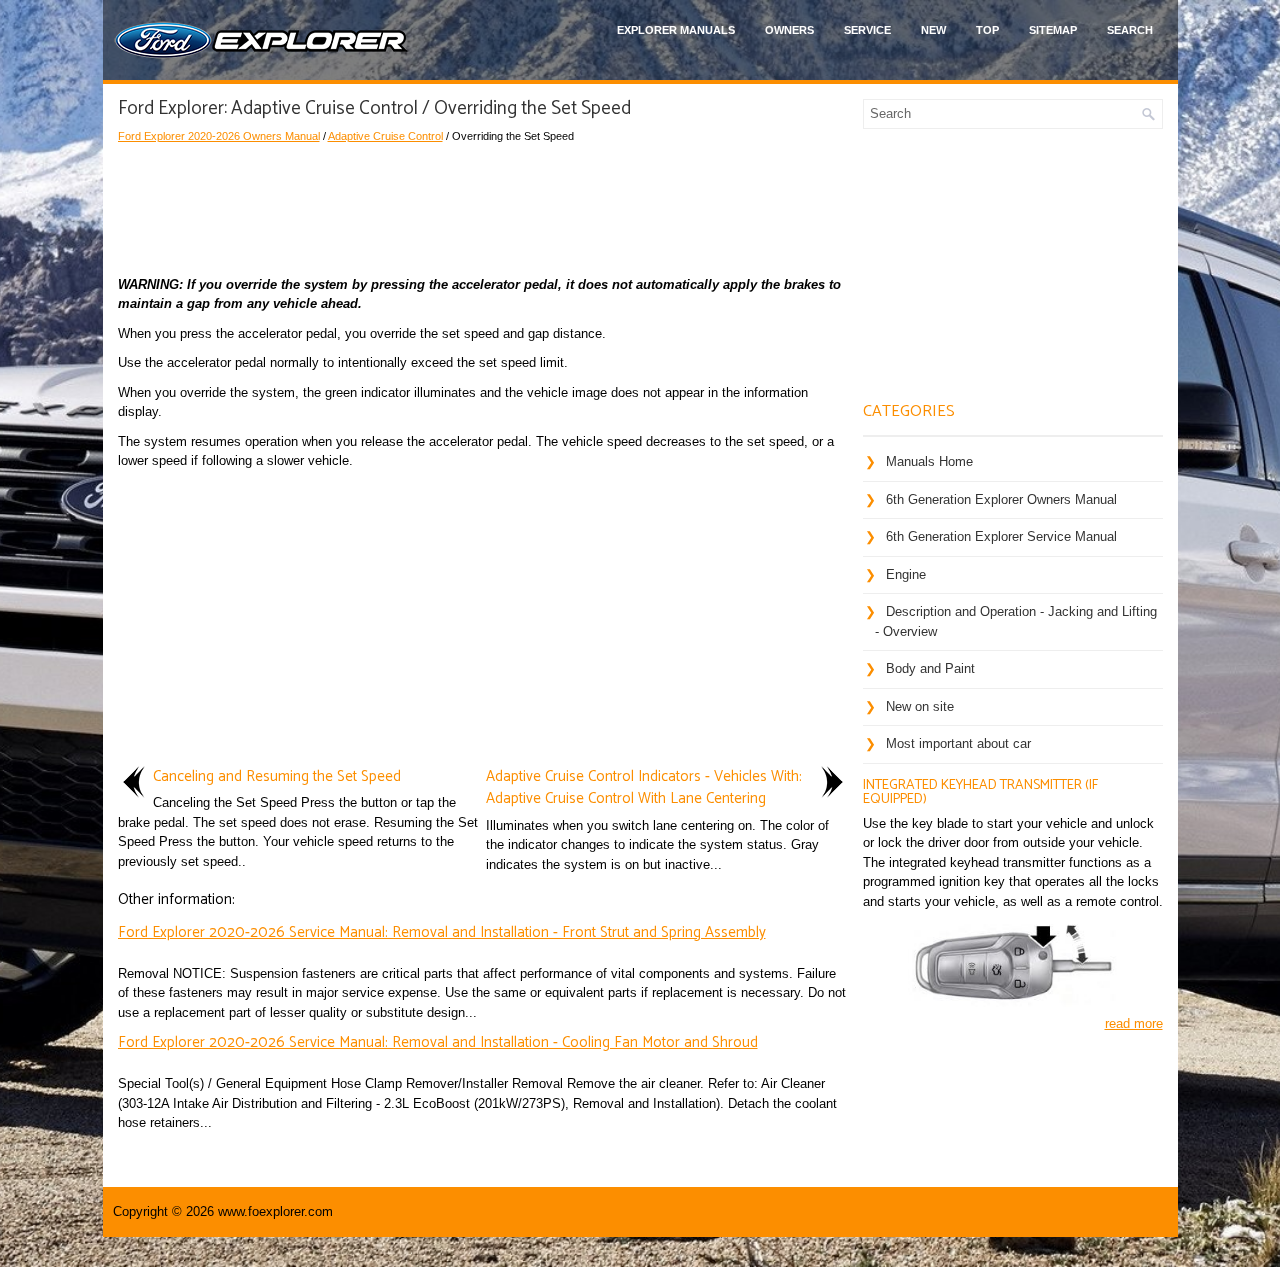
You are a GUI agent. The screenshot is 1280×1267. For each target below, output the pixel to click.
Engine (906, 574)
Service (867, 30)
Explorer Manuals (676, 30)
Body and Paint (930, 668)
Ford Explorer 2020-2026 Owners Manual (219, 136)
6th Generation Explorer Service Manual (1001, 536)
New (933, 30)
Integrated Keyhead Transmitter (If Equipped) (980, 792)
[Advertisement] (483, 205)
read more (1134, 1023)
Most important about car (958, 743)
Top (987, 30)
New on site (920, 706)
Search (1130, 30)
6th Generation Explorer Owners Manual (1001, 499)
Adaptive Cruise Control (385, 136)
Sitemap (1053, 30)
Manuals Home (929, 461)
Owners (789, 30)
